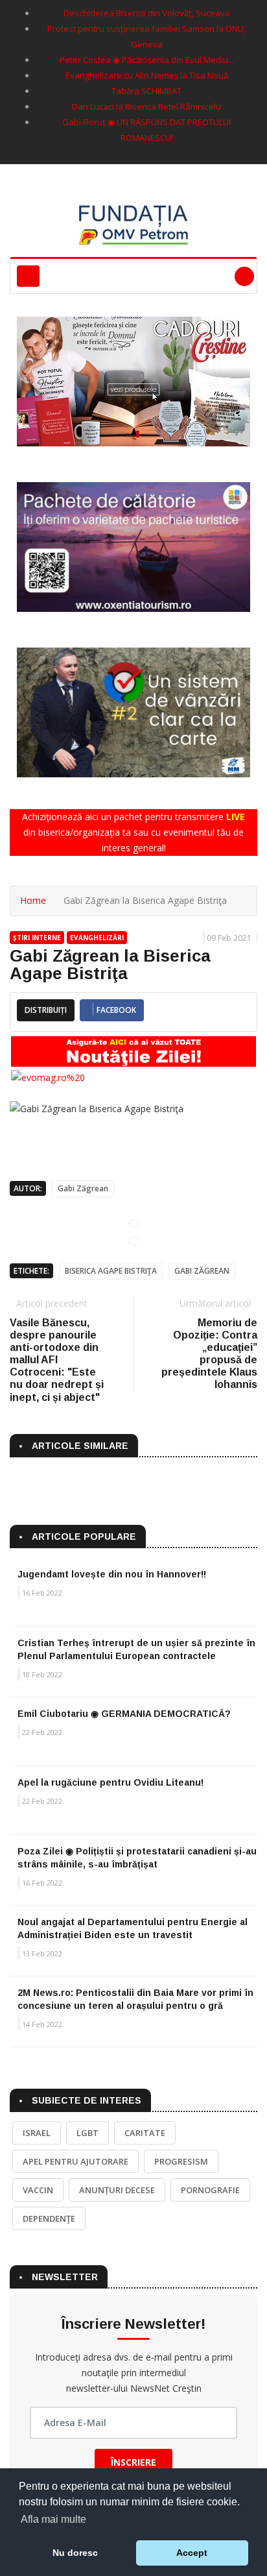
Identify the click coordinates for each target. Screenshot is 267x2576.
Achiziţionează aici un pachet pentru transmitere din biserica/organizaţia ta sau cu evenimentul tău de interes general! (133, 832)
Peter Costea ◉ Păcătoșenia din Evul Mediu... (147, 60)
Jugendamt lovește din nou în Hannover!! (112, 1574)
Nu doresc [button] (75, 2553)
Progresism (181, 2161)
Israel (37, 2133)
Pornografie (210, 2190)
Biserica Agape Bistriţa (111, 1271)
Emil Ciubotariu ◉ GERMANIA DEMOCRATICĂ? (124, 1714)
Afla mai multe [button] (53, 2519)
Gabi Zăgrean (83, 1188)
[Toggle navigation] (28, 276)
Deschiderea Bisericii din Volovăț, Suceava (147, 13)
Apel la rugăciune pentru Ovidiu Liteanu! (110, 1782)
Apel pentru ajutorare (75, 2161)
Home (33, 900)
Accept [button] (192, 2553)
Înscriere (133, 2462)
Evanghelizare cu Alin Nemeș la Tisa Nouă (147, 75)
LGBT (87, 2133)
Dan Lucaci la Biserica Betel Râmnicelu (146, 106)
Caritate (145, 2133)
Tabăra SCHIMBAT (146, 91)
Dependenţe (49, 2218)
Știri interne (37, 938)
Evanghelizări (97, 938)
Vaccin (38, 2190)
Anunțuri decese (117, 2190)
